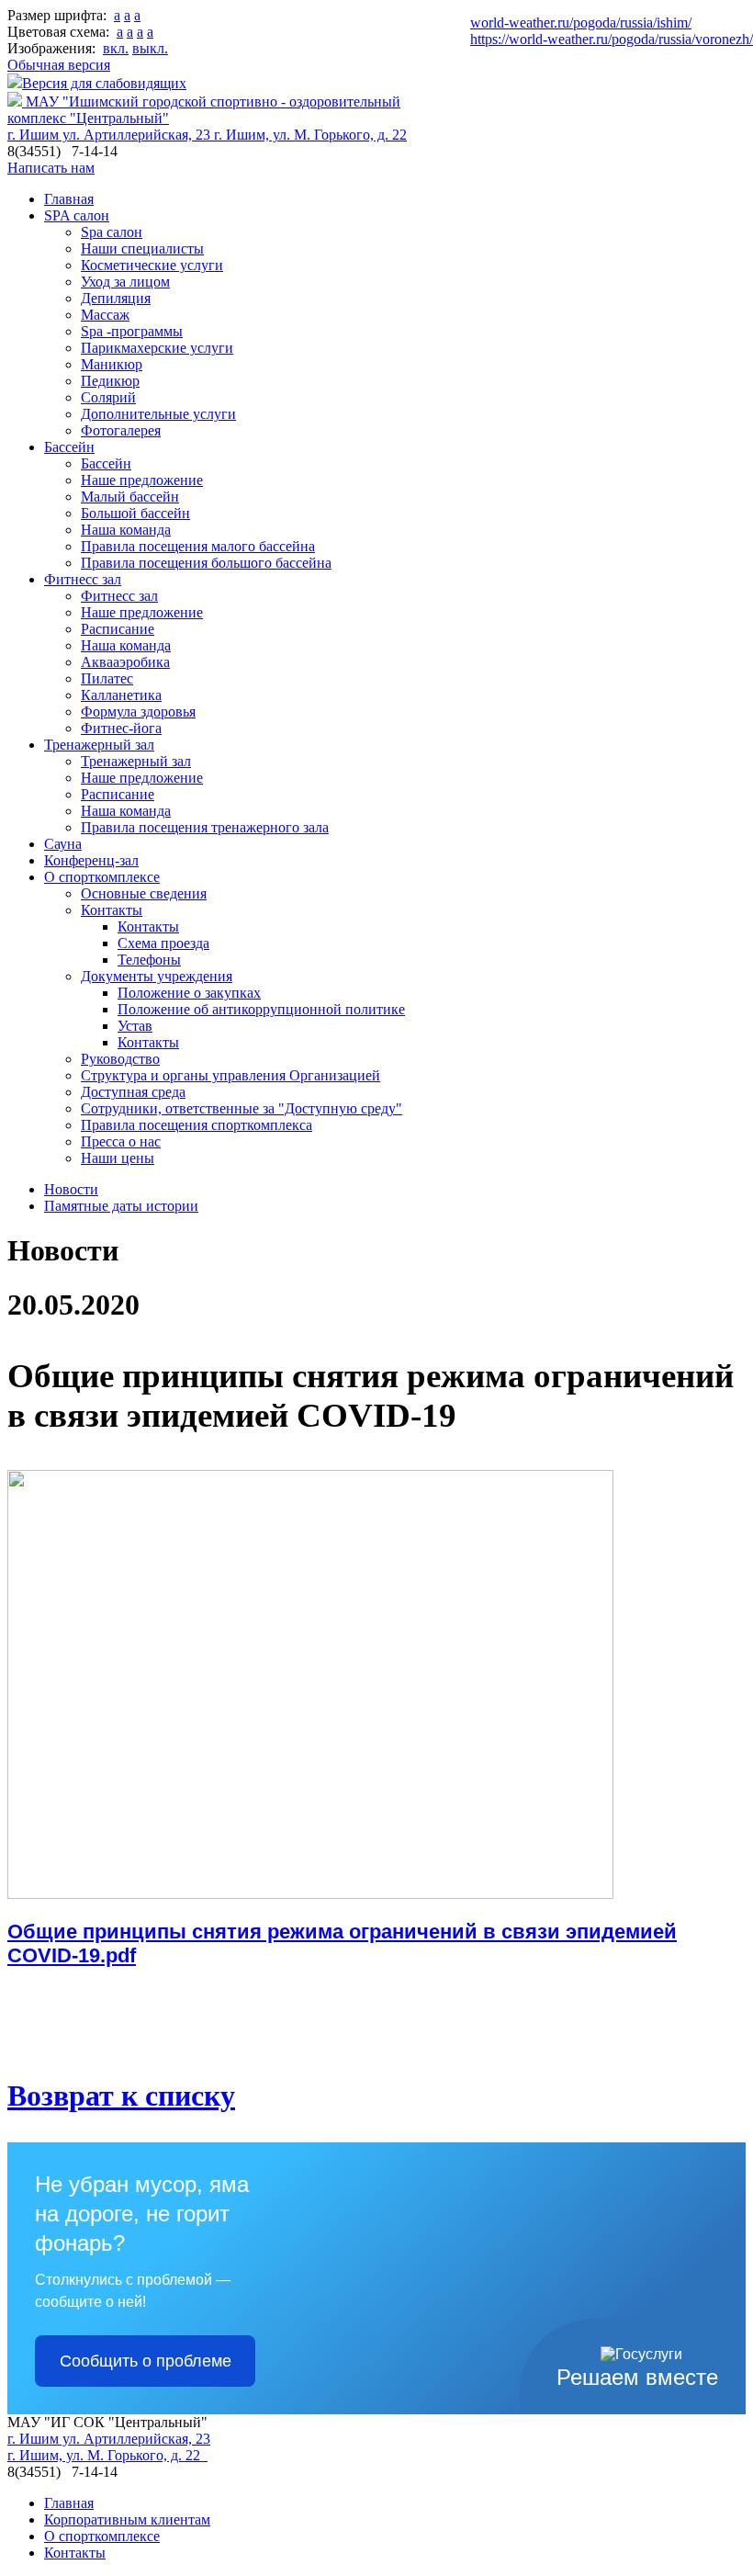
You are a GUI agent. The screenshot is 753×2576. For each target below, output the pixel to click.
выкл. (150, 48)
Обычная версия (59, 65)
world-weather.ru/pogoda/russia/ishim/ (581, 23)
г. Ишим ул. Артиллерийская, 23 (111, 135)
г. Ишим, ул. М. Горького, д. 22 (310, 135)
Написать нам (51, 168)
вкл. (116, 48)
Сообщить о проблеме (146, 2361)
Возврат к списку (121, 2096)
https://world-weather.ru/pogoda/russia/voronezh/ (612, 39)
